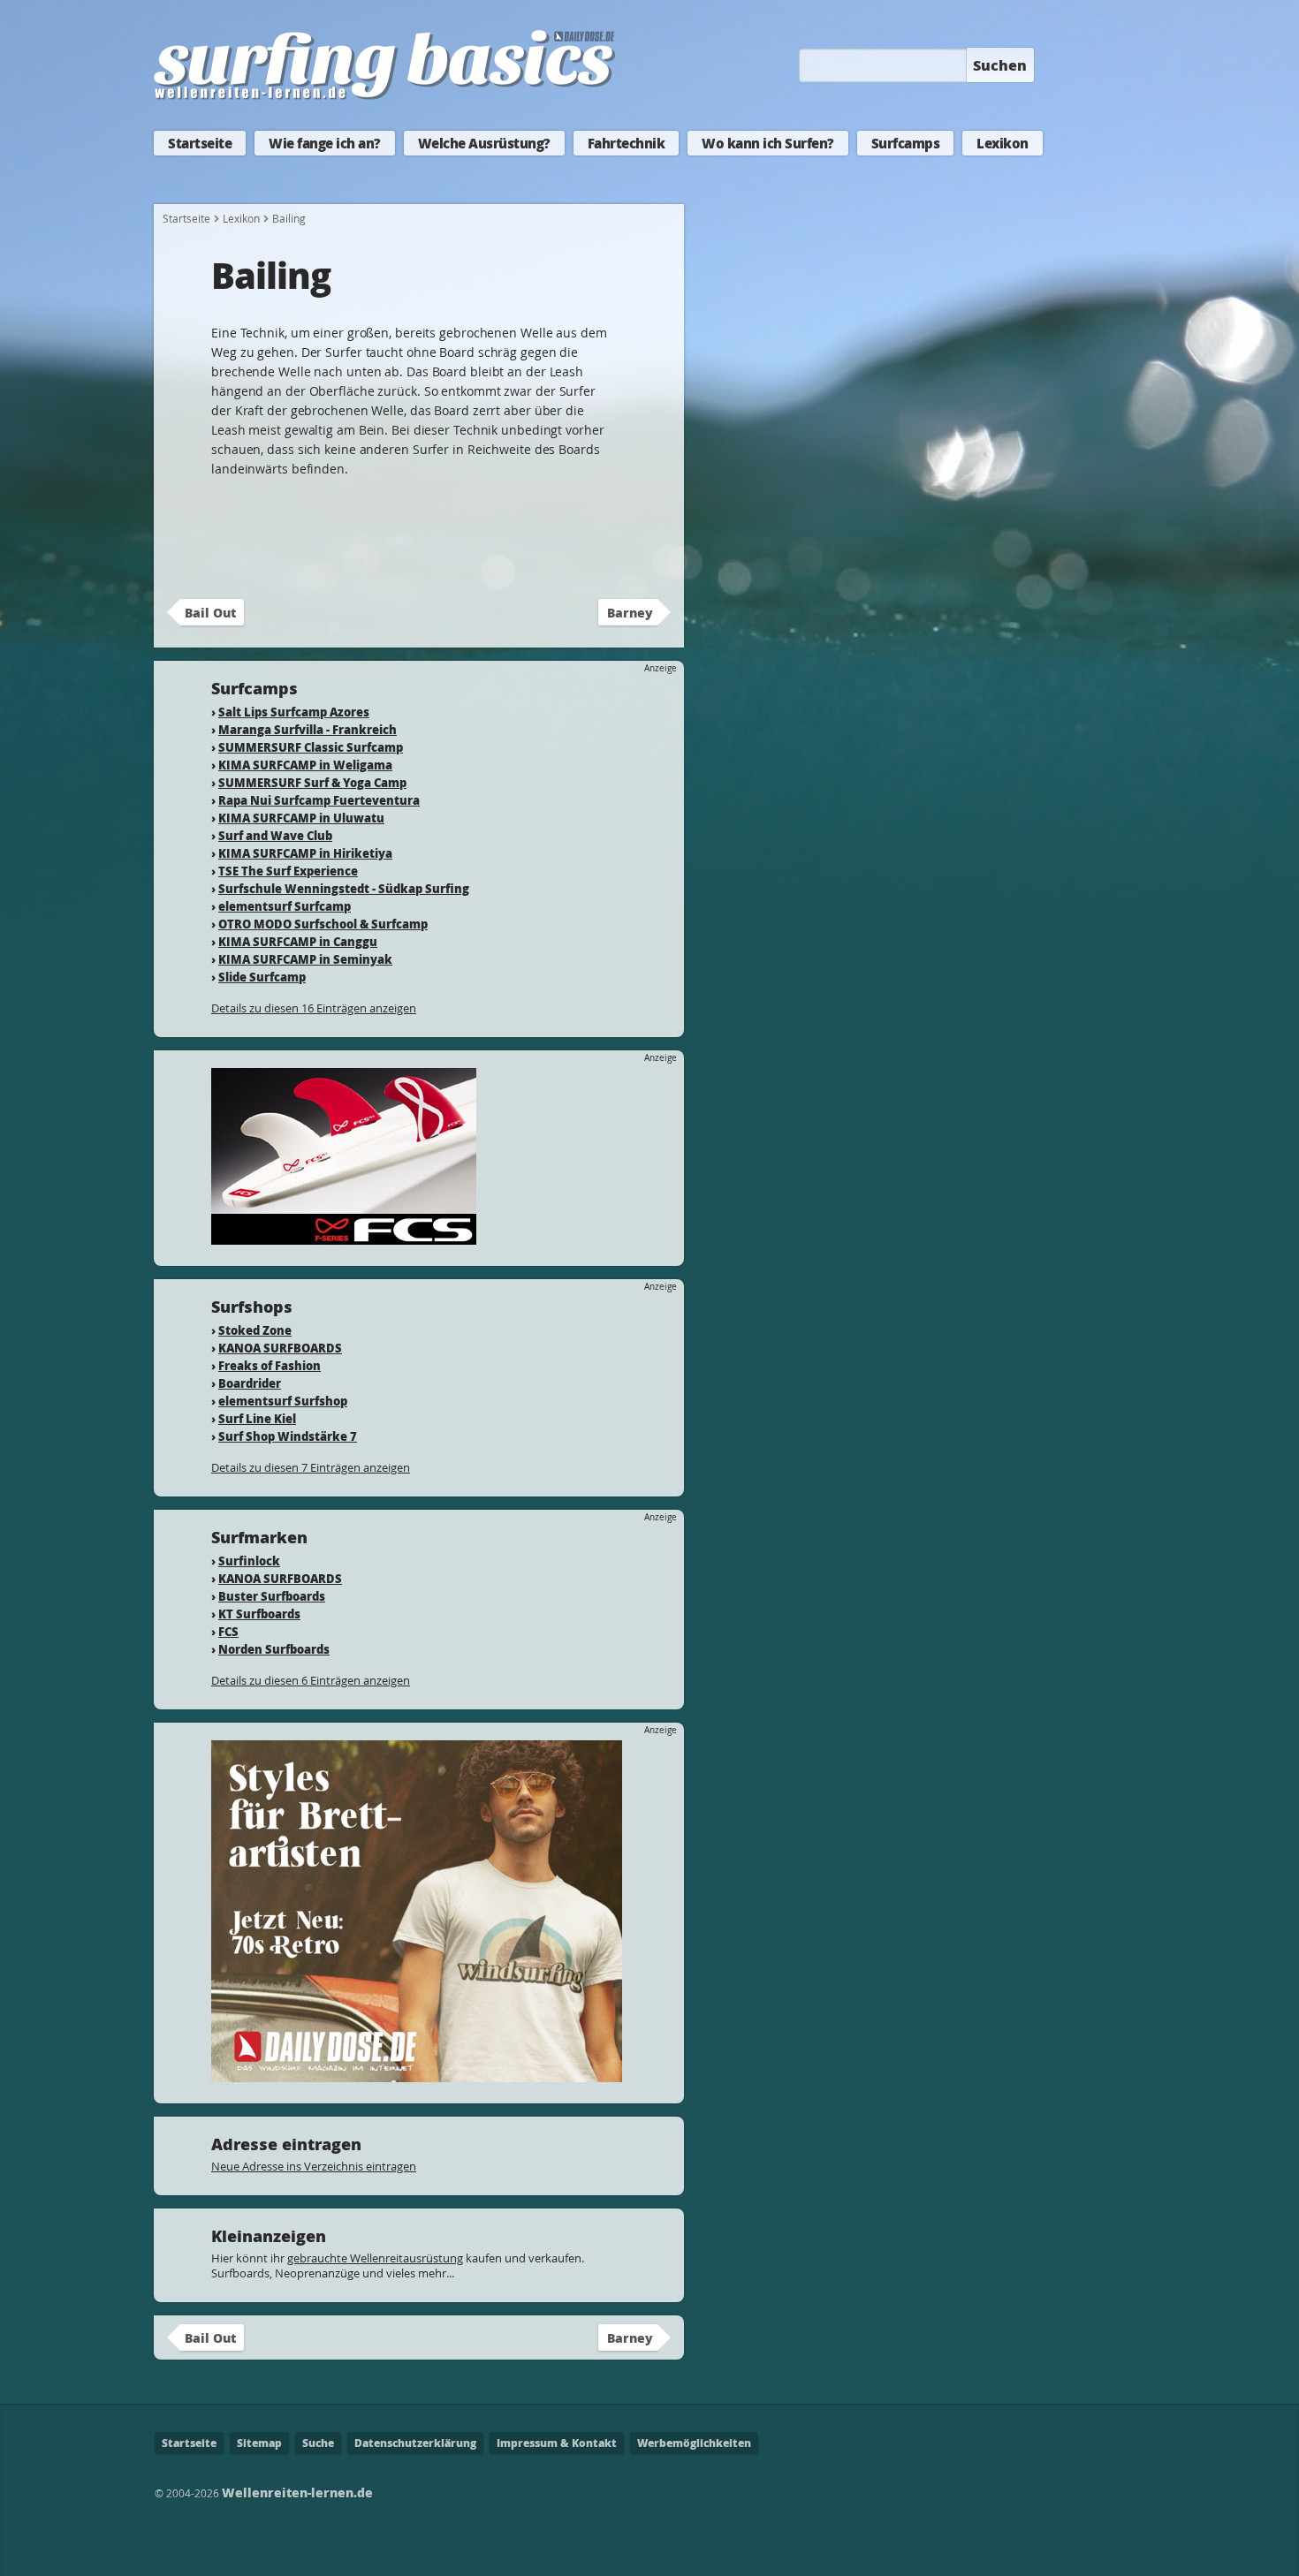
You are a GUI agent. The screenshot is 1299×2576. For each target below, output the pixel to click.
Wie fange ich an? (325, 143)
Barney (630, 612)
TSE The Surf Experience (288, 871)
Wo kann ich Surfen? (768, 143)
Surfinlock (249, 1561)
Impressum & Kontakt (557, 2443)
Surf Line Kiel (257, 1418)
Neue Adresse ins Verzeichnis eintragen (314, 2166)
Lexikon (1003, 143)
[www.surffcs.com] (344, 1236)
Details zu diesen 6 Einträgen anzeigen (311, 1680)
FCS (228, 1631)
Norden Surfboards (274, 1649)
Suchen (1000, 65)
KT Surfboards (259, 1614)
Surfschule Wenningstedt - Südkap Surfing (344, 888)
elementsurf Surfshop (283, 1401)
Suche (318, 2443)
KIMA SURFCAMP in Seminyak (305, 959)
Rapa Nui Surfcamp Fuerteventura (319, 800)
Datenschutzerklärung (415, 2443)
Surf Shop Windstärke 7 (288, 1436)
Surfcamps (906, 143)
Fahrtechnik (627, 143)
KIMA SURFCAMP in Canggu (298, 941)
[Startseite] (384, 96)
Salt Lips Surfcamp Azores (294, 712)
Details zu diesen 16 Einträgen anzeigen (314, 1008)
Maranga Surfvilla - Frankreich (308, 729)
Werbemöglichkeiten (694, 2443)
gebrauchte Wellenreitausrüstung (375, 2258)
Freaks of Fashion (270, 1365)
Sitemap (259, 2443)
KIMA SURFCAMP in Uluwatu (301, 818)
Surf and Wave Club (275, 835)
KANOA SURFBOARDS (280, 1348)
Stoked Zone (255, 1330)
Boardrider (250, 1383)
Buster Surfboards (272, 1596)
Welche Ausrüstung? (484, 143)
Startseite (200, 143)
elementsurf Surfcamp (285, 906)
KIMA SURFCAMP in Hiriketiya (305, 853)
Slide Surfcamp (262, 977)
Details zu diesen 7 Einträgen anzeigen (311, 1467)
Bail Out (210, 612)
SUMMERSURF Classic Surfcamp (311, 747)
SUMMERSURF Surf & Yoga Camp (312, 782)
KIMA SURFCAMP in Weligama (305, 765)
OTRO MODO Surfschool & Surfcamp (323, 924)
